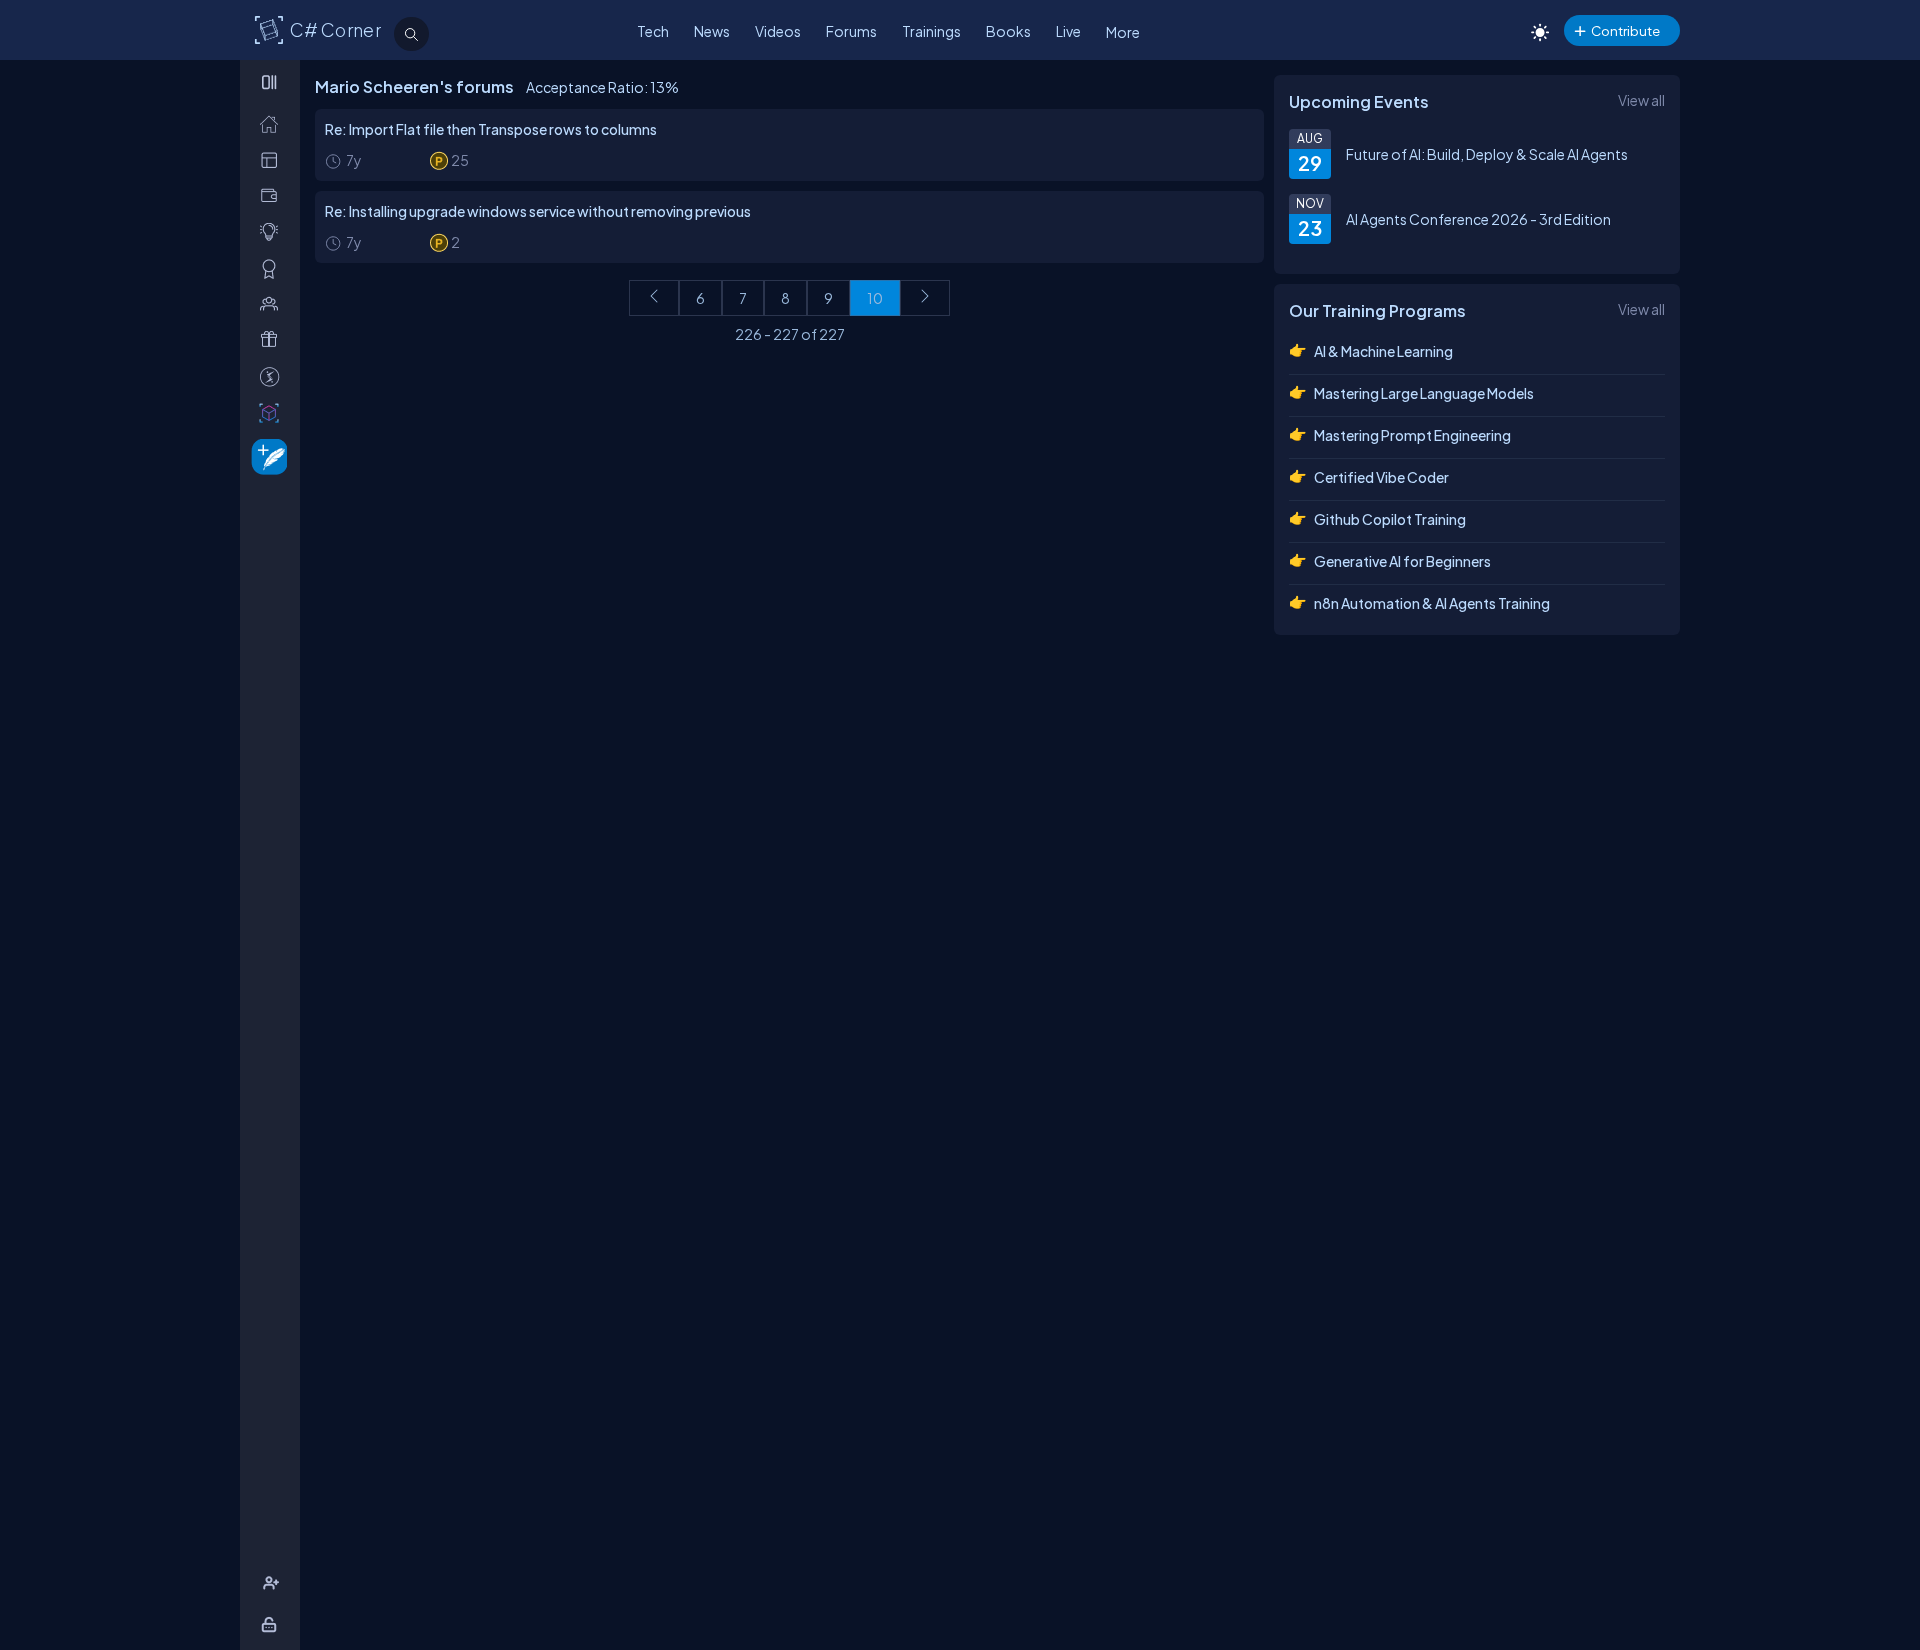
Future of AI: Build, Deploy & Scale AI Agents (1487, 154)
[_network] (273, 303)
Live (1068, 31)
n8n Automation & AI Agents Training (1432, 603)
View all (1641, 100)
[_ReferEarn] (273, 339)
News (712, 31)
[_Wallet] (273, 195)
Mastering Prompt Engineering (1412, 435)
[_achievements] (273, 268)
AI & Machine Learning (1383, 351)
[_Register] (273, 1583)
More (1123, 32)
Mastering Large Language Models (1424, 393)
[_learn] (273, 231)
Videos (778, 31)
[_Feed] (273, 123)
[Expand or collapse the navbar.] (271, 82)
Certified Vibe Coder (1381, 477)
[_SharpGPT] (273, 412)
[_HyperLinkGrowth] (265, 455)
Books (1008, 31)
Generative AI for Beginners (1402, 561)
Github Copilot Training (1390, 519)
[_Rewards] (273, 376)
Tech (653, 31)
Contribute (1625, 30)
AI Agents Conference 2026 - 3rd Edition (1478, 219)
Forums (851, 31)
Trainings (931, 31)
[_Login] (272, 1624)
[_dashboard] (273, 159)
